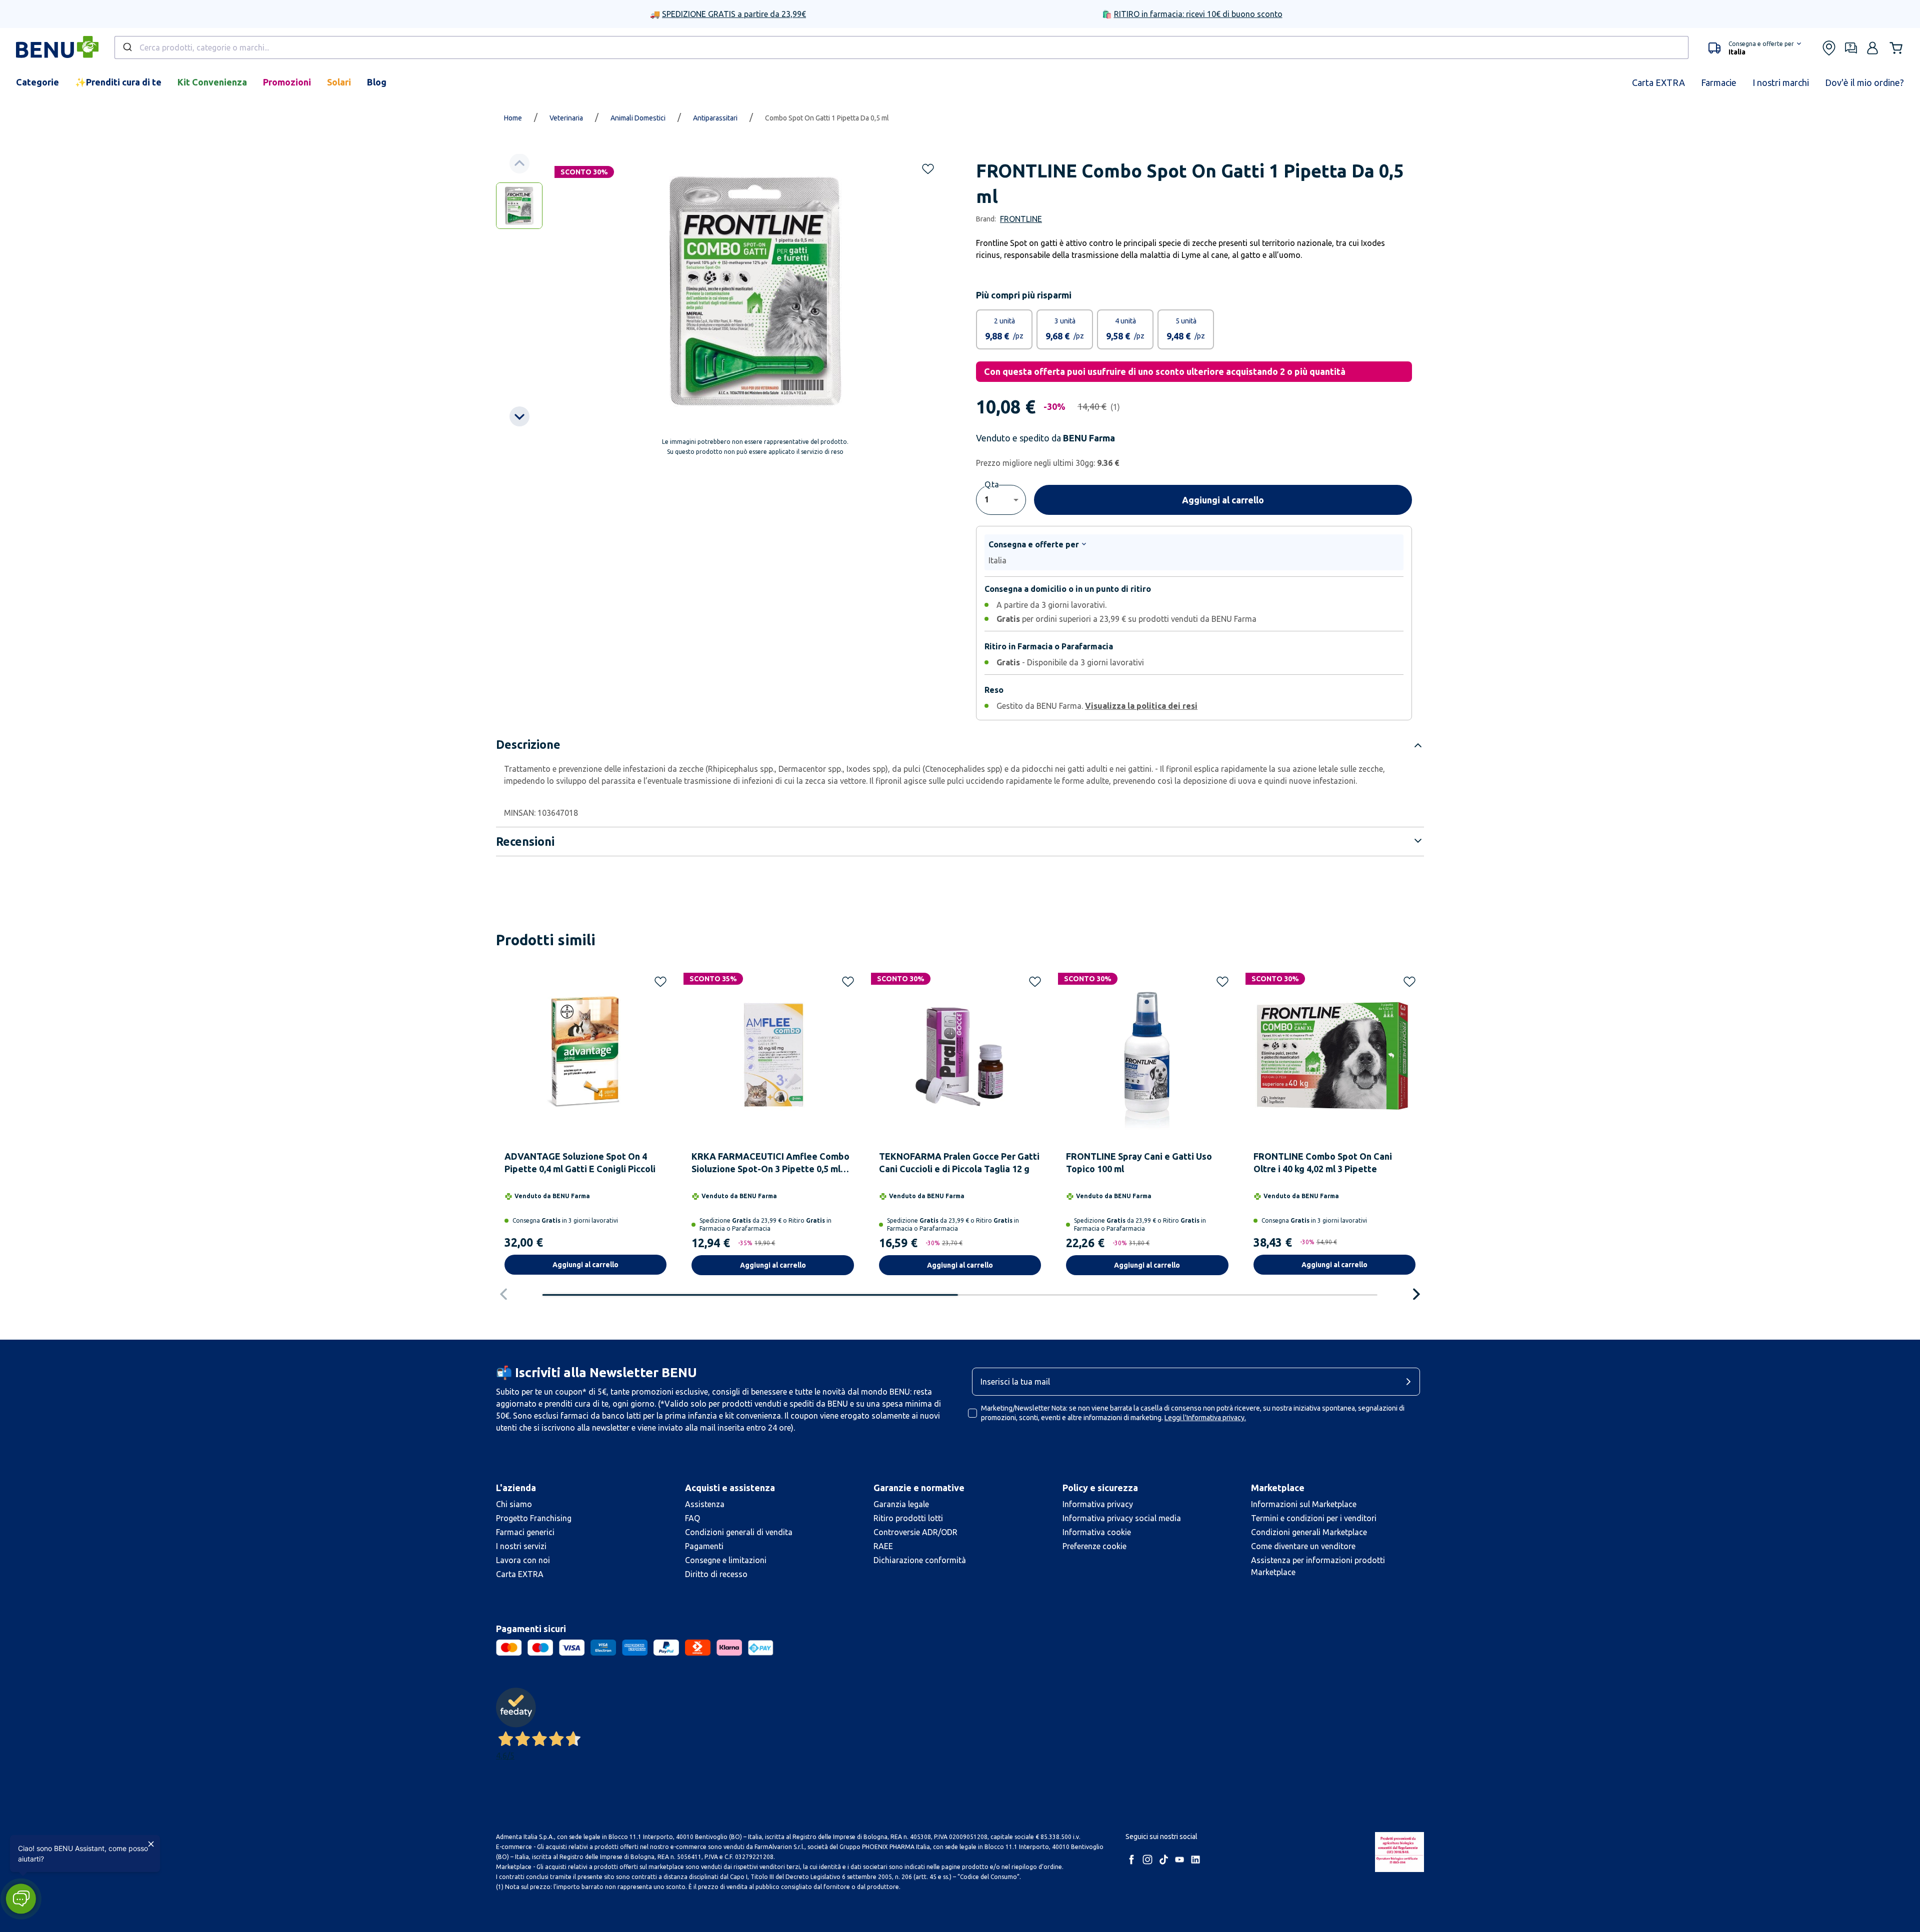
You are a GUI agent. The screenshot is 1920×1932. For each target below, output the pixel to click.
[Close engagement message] (151, 1844)
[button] (21, 1899)
